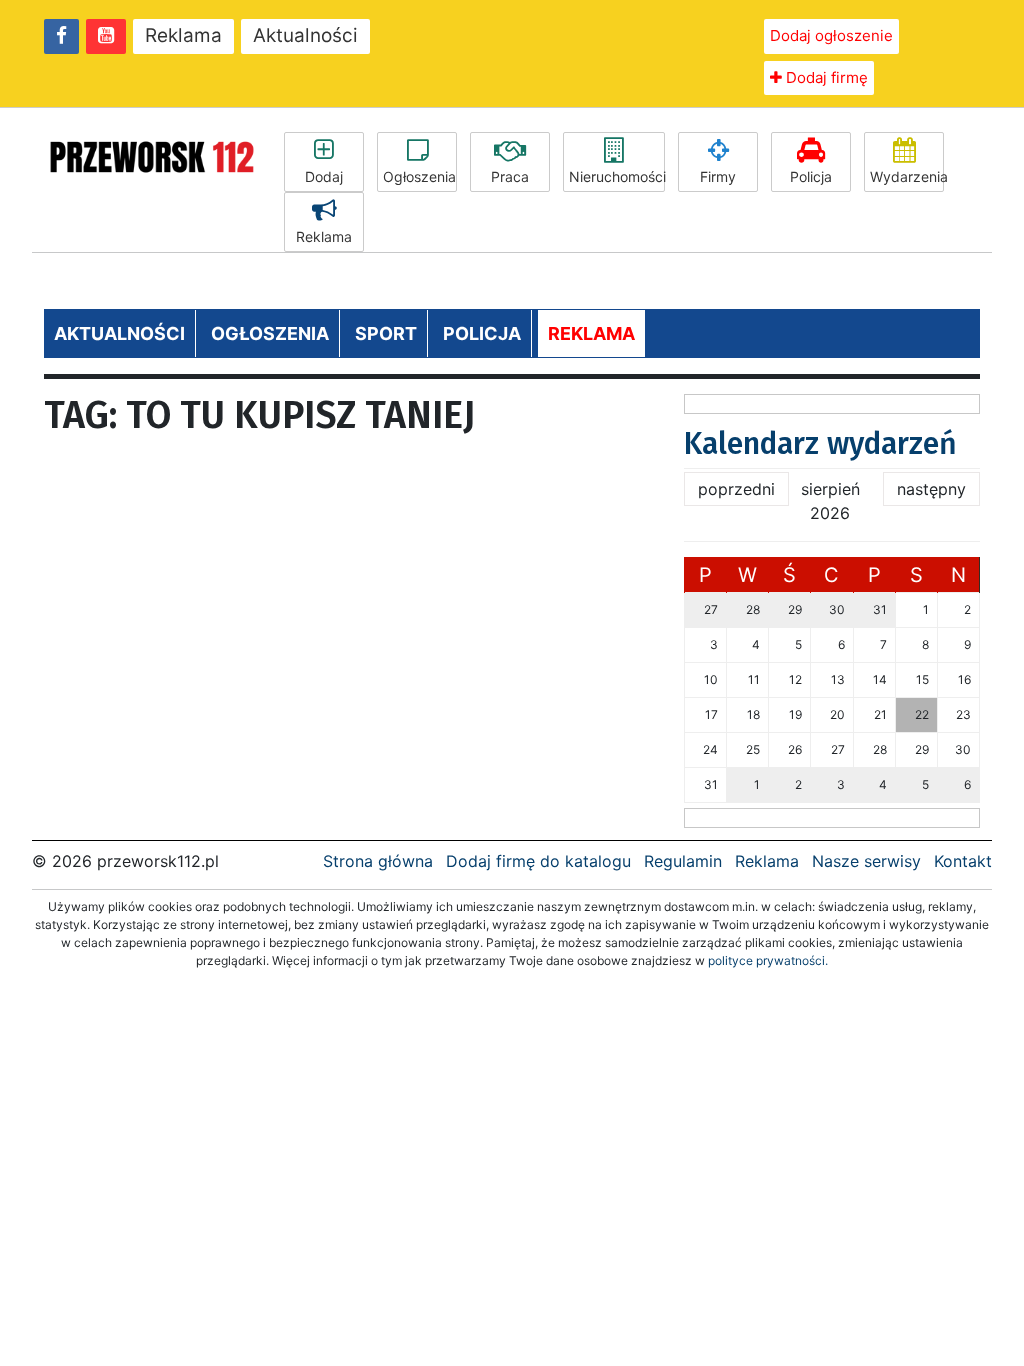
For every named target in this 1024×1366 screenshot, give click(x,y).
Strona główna (378, 861)
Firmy (718, 176)
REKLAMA (591, 333)
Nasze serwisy (866, 861)
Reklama (183, 35)
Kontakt (963, 861)
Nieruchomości (617, 176)
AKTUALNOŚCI (119, 333)
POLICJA (482, 333)
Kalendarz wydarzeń (820, 444)
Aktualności (305, 35)
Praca (510, 176)
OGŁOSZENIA (270, 333)
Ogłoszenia (419, 176)
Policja (811, 176)
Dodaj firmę (825, 77)
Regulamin (683, 861)
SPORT (386, 333)
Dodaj (324, 176)
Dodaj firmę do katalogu (538, 861)
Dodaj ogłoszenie (831, 35)
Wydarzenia (907, 176)
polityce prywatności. (768, 960)
